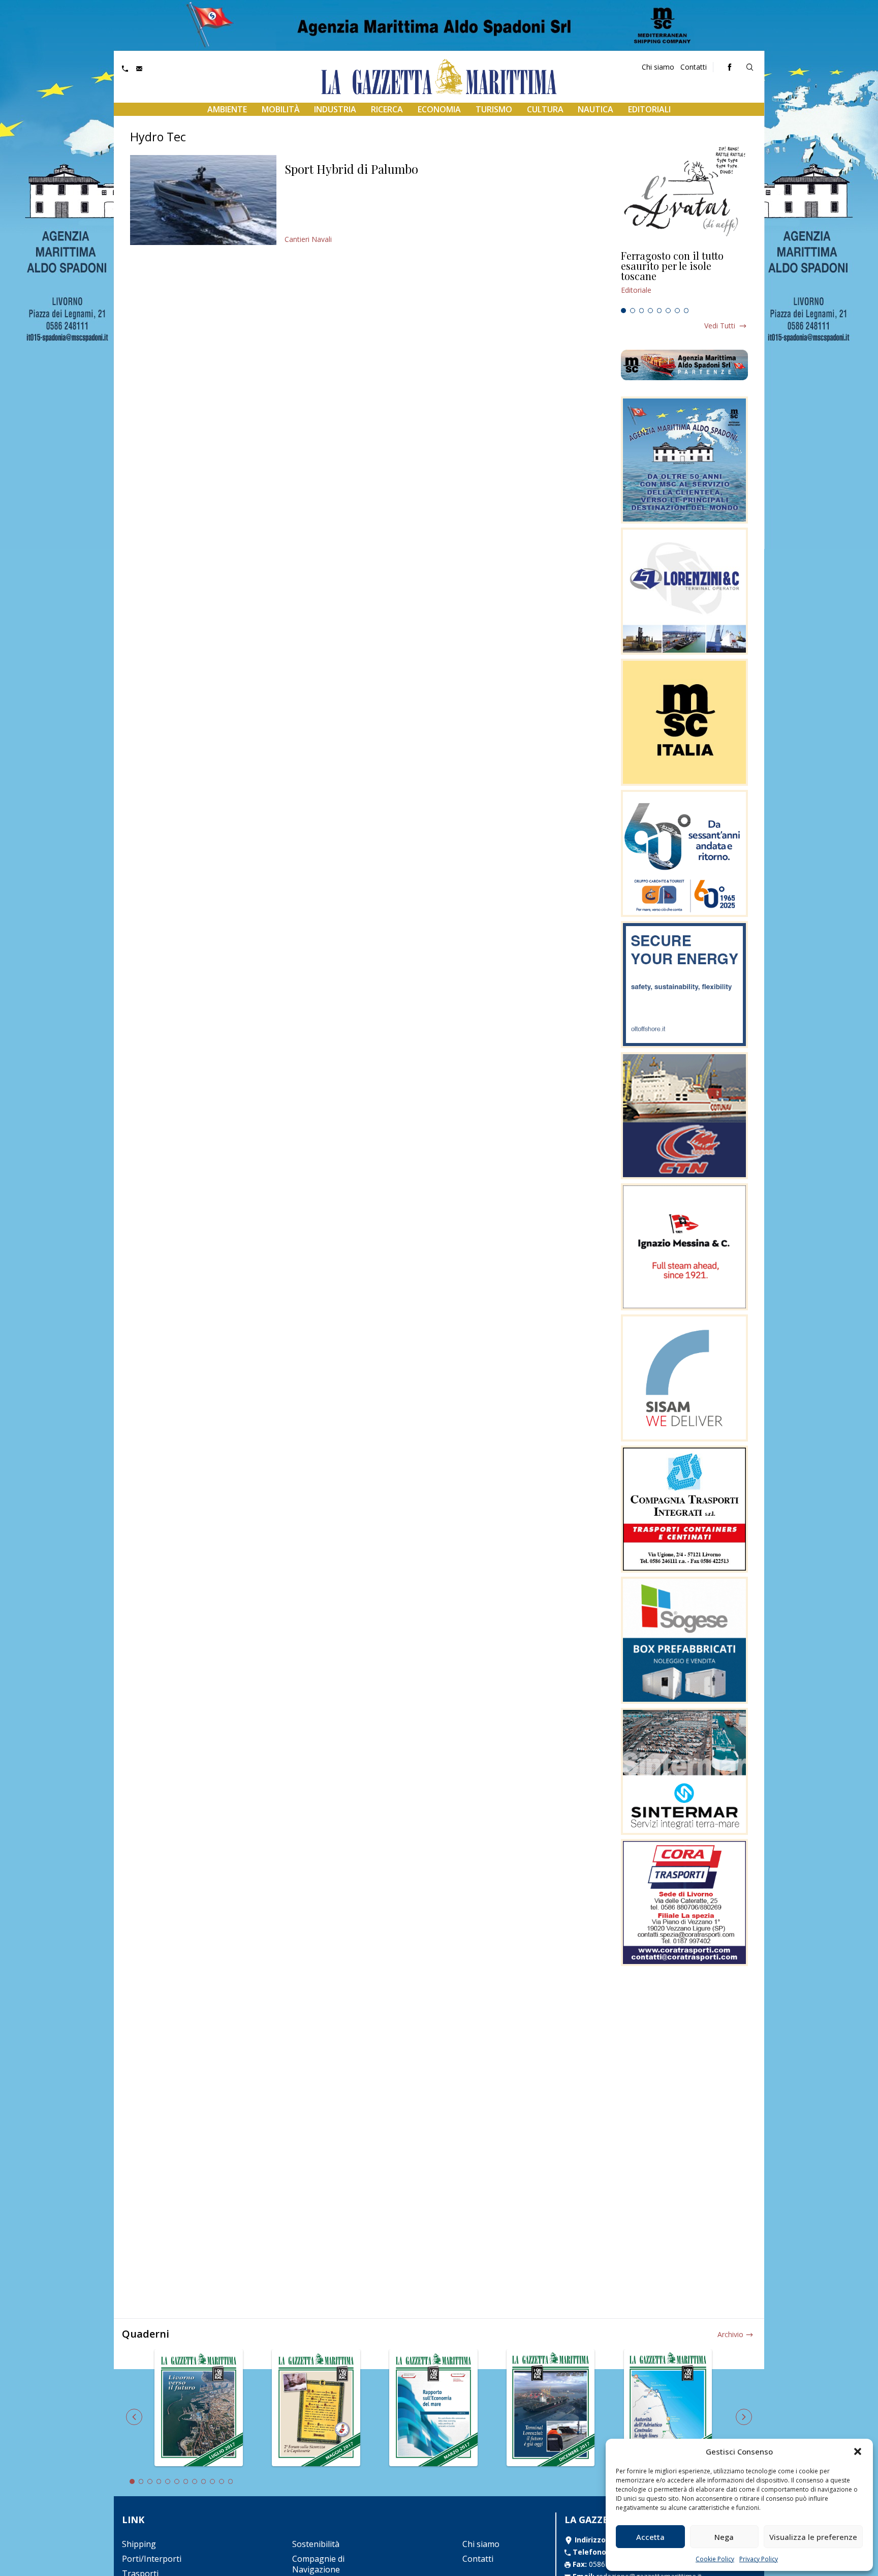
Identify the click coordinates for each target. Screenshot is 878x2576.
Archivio (730, 2334)
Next (744, 2417)
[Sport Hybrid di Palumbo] (203, 200)
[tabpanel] (684, 277)
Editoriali (649, 109)
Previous (134, 2417)
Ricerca (387, 109)
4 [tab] (650, 311)
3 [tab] (642, 311)
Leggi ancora (684, 277)
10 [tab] (212, 2481)
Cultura (545, 109)
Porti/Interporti (152, 2559)
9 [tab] (204, 2481)
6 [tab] (668, 311)
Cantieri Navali (308, 239)
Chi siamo (658, 67)
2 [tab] (633, 311)
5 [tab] (660, 311)
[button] (858, 2451)
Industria (335, 109)
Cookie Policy (715, 2559)
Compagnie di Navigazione (318, 2564)
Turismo (494, 109)
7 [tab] (677, 311)
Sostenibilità (316, 2544)
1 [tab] (623, 311)
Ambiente (227, 109)
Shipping (139, 2544)
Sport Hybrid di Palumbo (351, 169)
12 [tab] (231, 2481)
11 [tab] (222, 2481)
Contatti (694, 67)
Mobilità (281, 109)
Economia (439, 109)
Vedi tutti (720, 326)
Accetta (650, 2537)
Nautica (595, 109)
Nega (724, 2537)
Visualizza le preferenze (813, 2537)
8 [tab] (686, 311)
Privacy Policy (759, 2559)
